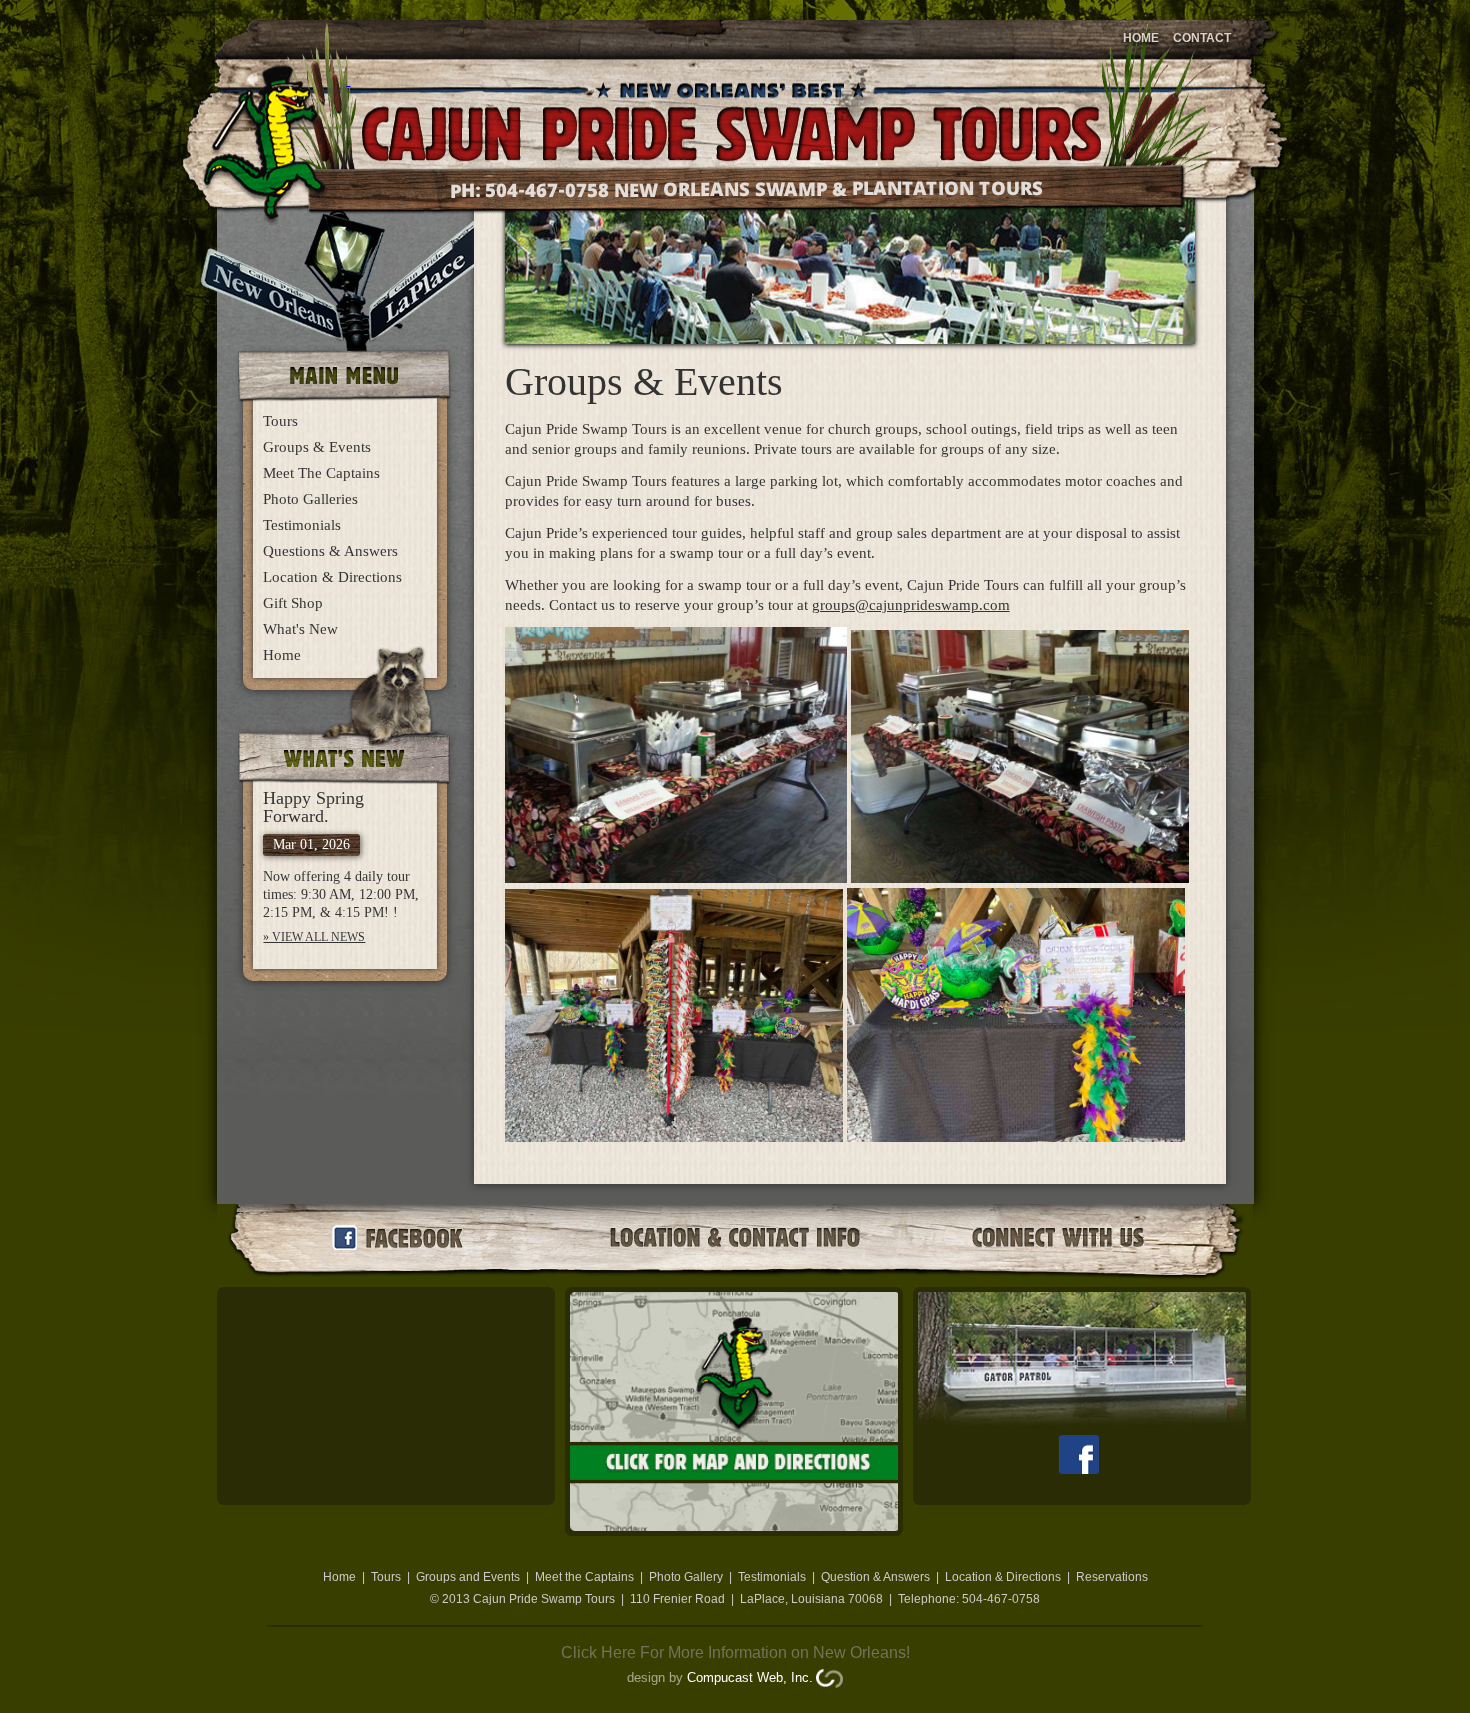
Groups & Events (317, 447)
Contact (1202, 38)
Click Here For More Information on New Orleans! (735, 1652)
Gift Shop (293, 603)
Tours (280, 421)
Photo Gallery (686, 1577)
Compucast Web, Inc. (750, 1677)
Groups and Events (468, 1577)
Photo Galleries (310, 499)
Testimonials (302, 525)
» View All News (314, 937)
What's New (300, 629)
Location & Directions (332, 577)
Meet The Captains (321, 473)
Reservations (1112, 1577)
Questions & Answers (330, 551)
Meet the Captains (584, 1577)
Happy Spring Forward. (313, 807)
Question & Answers (875, 1577)
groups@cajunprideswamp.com (911, 605)
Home (1141, 38)
